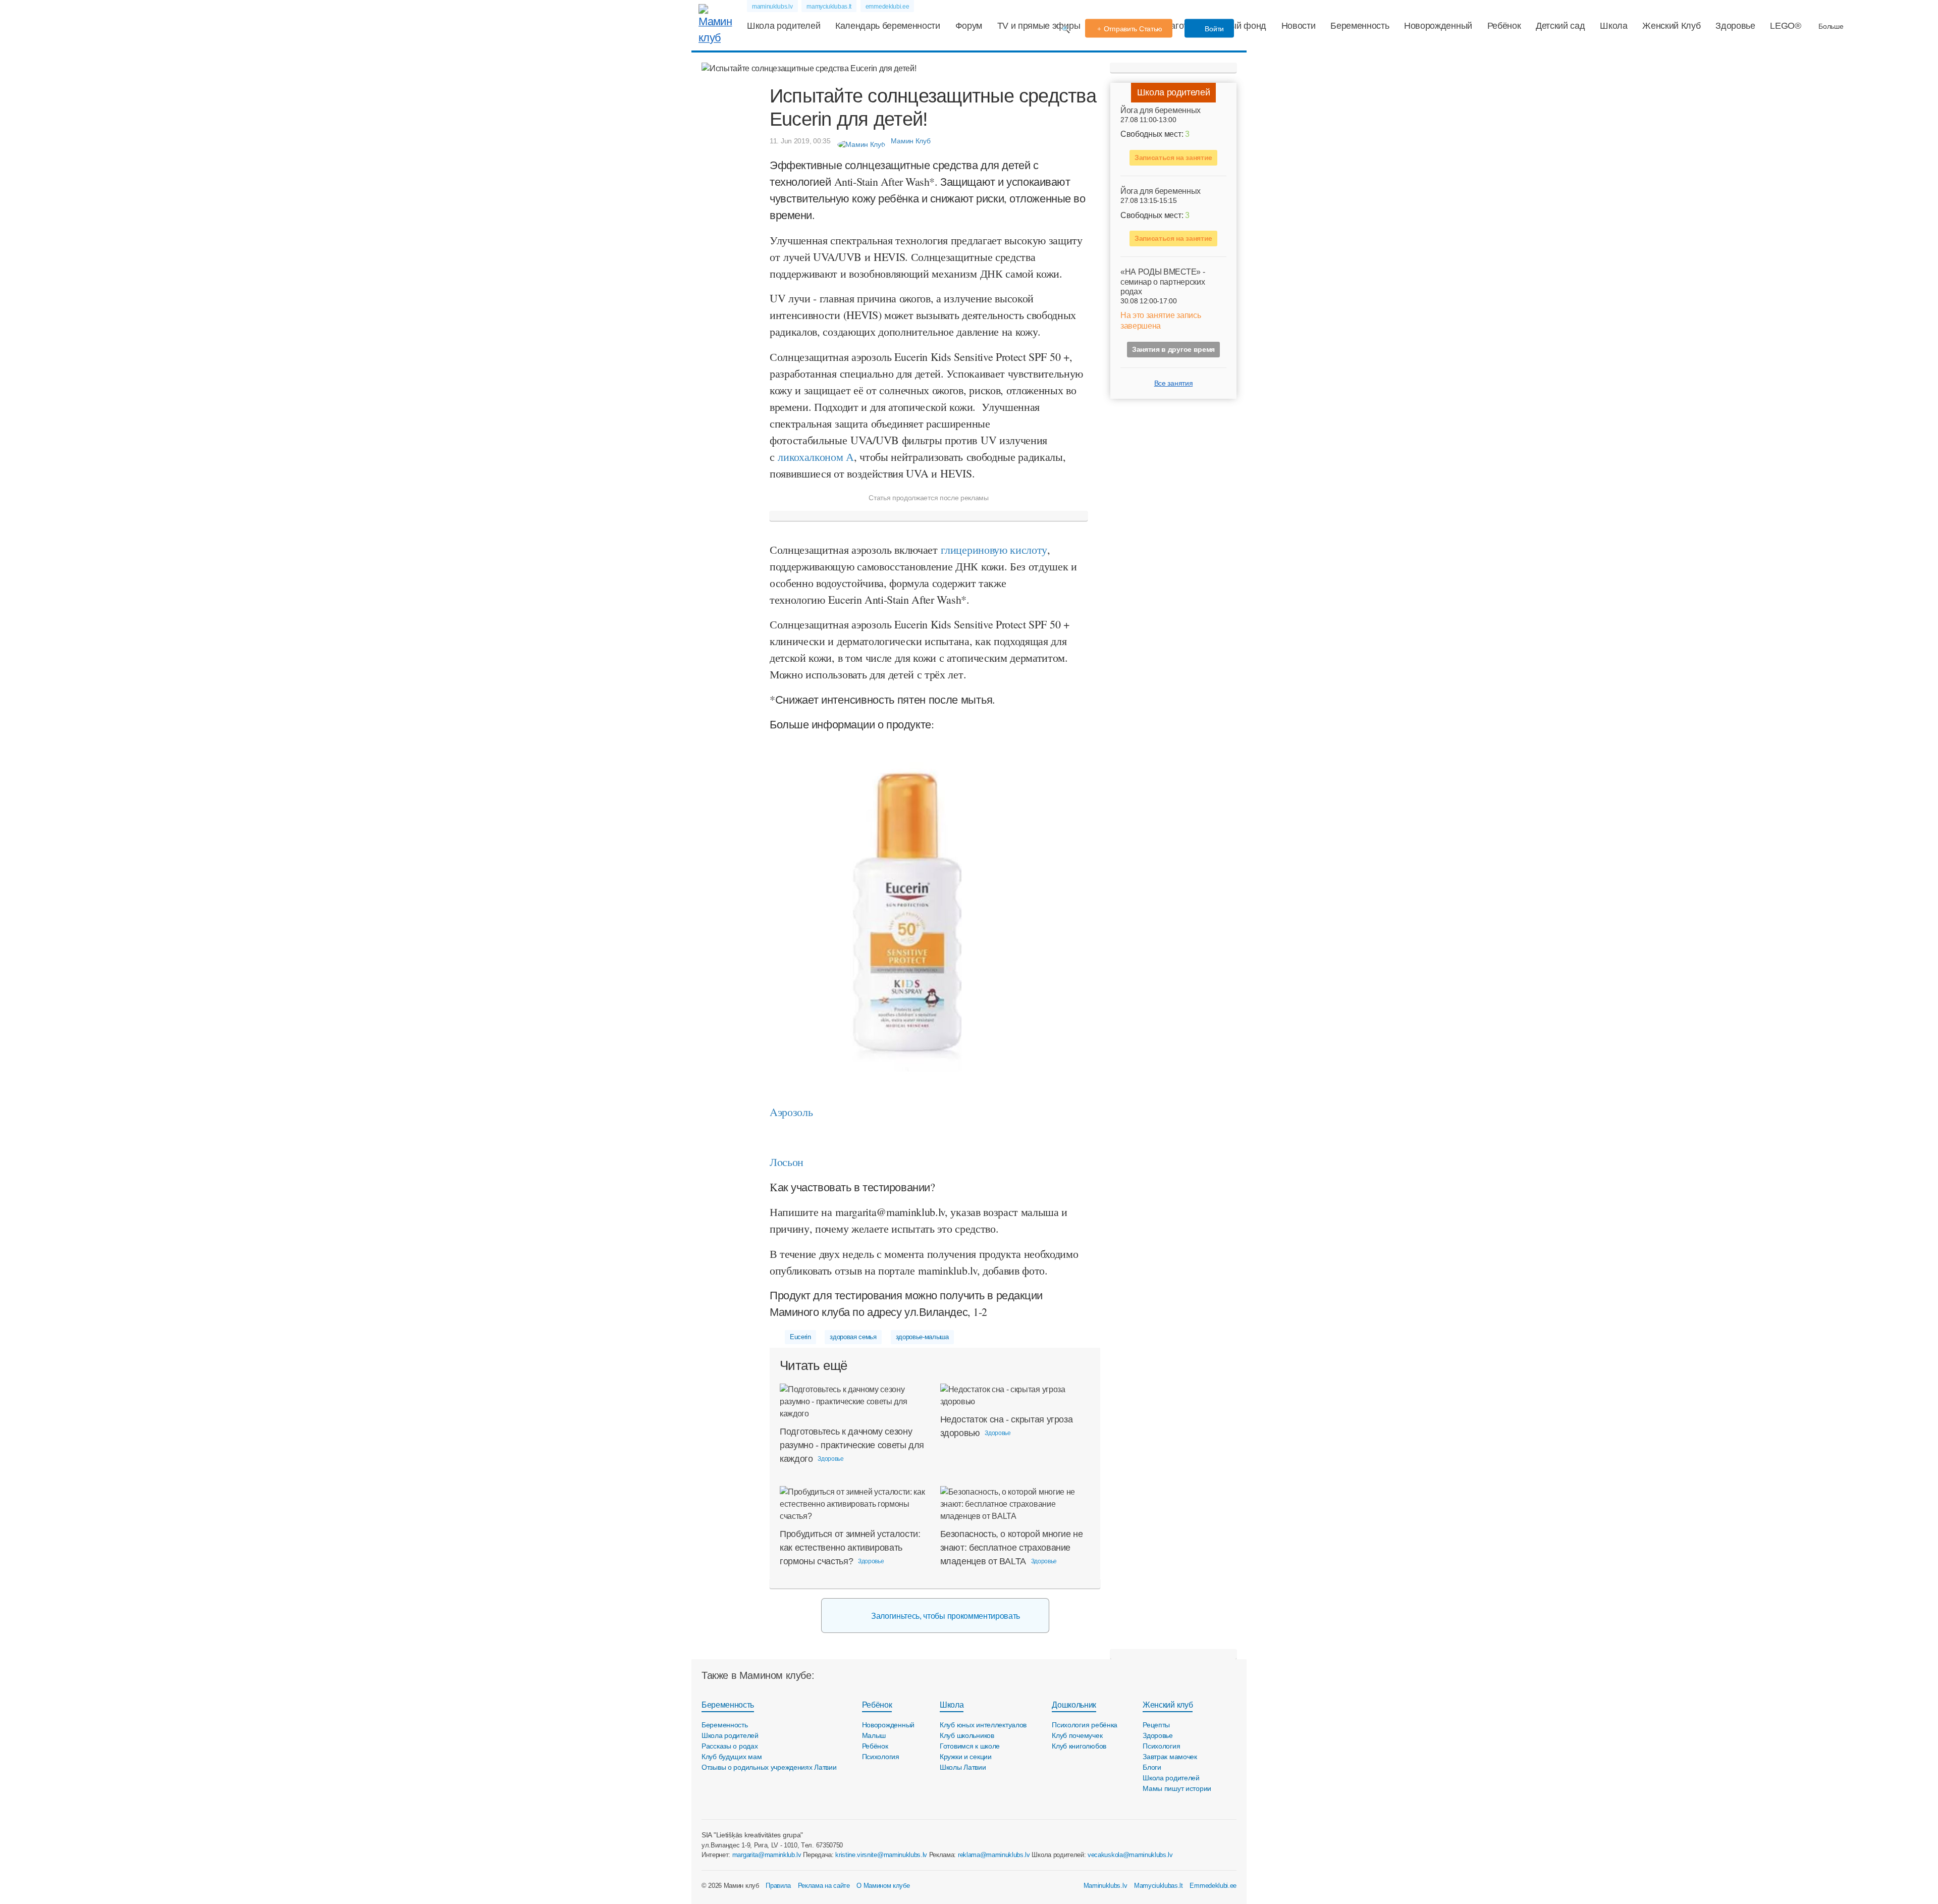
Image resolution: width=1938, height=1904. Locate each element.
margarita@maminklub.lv (767, 1855)
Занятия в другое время (1173, 349)
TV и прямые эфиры (1039, 26)
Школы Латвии (963, 1767)
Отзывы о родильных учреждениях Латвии (769, 1767)
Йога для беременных (1161, 110)
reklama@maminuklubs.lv (994, 1855)
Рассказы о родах (730, 1746)
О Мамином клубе (883, 1886)
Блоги (1152, 1767)
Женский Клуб (1671, 26)
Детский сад (1560, 26)
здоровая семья (853, 1337)
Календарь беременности (888, 26)
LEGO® (1785, 26)
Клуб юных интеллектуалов (983, 1725)
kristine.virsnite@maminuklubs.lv (881, 1855)
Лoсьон (787, 1162)
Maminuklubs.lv (1106, 1886)
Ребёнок (1504, 26)
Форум (969, 26)
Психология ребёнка (1085, 1725)
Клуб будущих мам (732, 1757)
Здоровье (1735, 26)
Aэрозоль (791, 1112)
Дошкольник (1074, 1705)
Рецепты (1156, 1725)
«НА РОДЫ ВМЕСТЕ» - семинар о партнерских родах (1163, 281)
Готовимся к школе (970, 1746)
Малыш (874, 1735)
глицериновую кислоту (994, 549)
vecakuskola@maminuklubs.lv (1130, 1855)
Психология (881, 1757)
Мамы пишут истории (1177, 1788)
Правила (778, 1886)
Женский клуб (1168, 1705)
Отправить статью (1133, 29)
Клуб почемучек (1077, 1735)
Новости (1299, 26)
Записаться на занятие (1173, 157)
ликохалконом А (816, 457)
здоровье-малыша (922, 1337)
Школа (1613, 26)
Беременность (1360, 26)
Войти (1214, 29)
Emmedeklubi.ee (1213, 1886)
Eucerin (800, 1337)
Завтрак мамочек (1170, 1757)
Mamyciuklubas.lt (1159, 1886)
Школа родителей (784, 26)
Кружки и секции (966, 1757)
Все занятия (1173, 383)
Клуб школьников (967, 1735)
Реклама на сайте (824, 1886)
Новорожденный (1438, 26)
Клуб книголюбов (1079, 1746)
